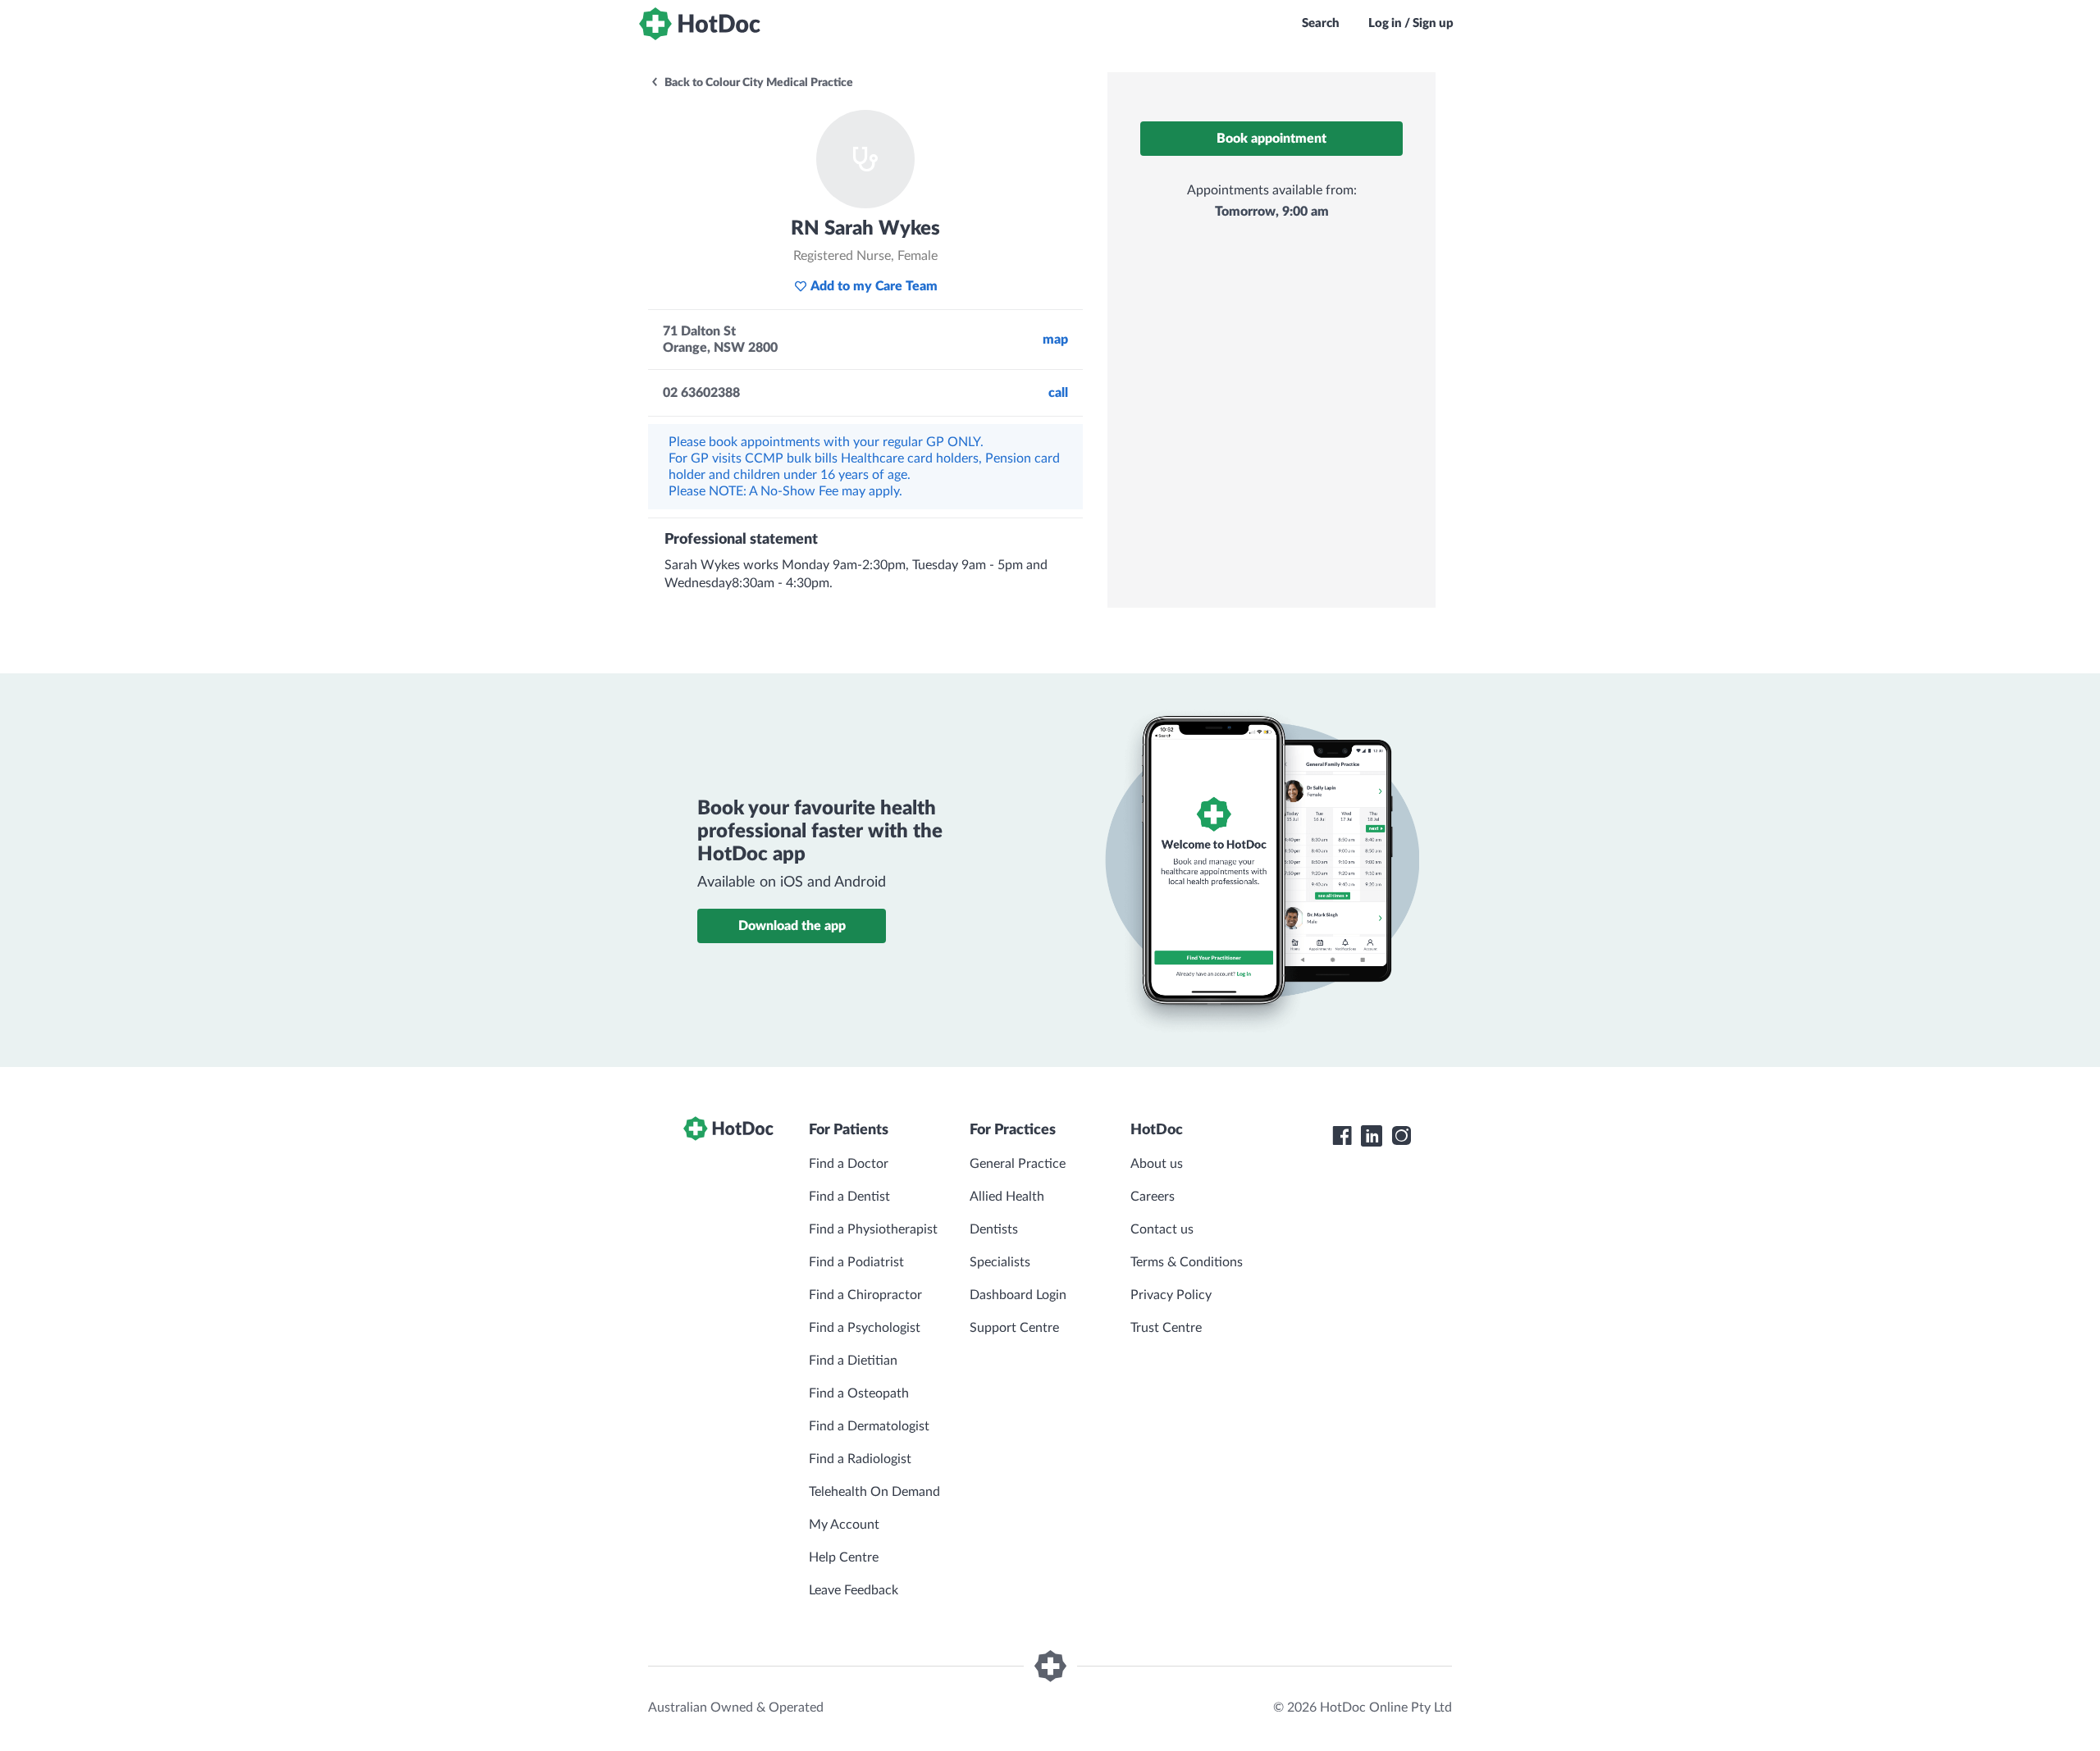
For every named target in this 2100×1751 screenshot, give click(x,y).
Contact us (1162, 1229)
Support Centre (1014, 1328)
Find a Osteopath (859, 1393)
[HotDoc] (700, 24)
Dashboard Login (1018, 1295)
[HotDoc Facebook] (1342, 1136)
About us (1157, 1164)
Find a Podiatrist (856, 1262)
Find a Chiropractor (865, 1295)
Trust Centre (1166, 1328)
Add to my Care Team (874, 286)
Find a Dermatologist (869, 1426)
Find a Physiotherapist (873, 1229)
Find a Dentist (849, 1197)
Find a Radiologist (860, 1459)
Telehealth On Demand (874, 1492)
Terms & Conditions (1187, 1262)
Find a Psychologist (865, 1328)
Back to (758, 83)
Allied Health (1007, 1197)
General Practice (1018, 1164)
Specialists (1000, 1262)
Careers (1153, 1197)
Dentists (994, 1229)
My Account (844, 1525)
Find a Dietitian (853, 1361)
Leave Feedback (854, 1590)
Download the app (792, 926)
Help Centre (844, 1557)
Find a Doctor (849, 1164)
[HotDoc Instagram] (1401, 1136)
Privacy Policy (1171, 1295)
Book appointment (1271, 139)
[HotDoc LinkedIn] (1372, 1136)
